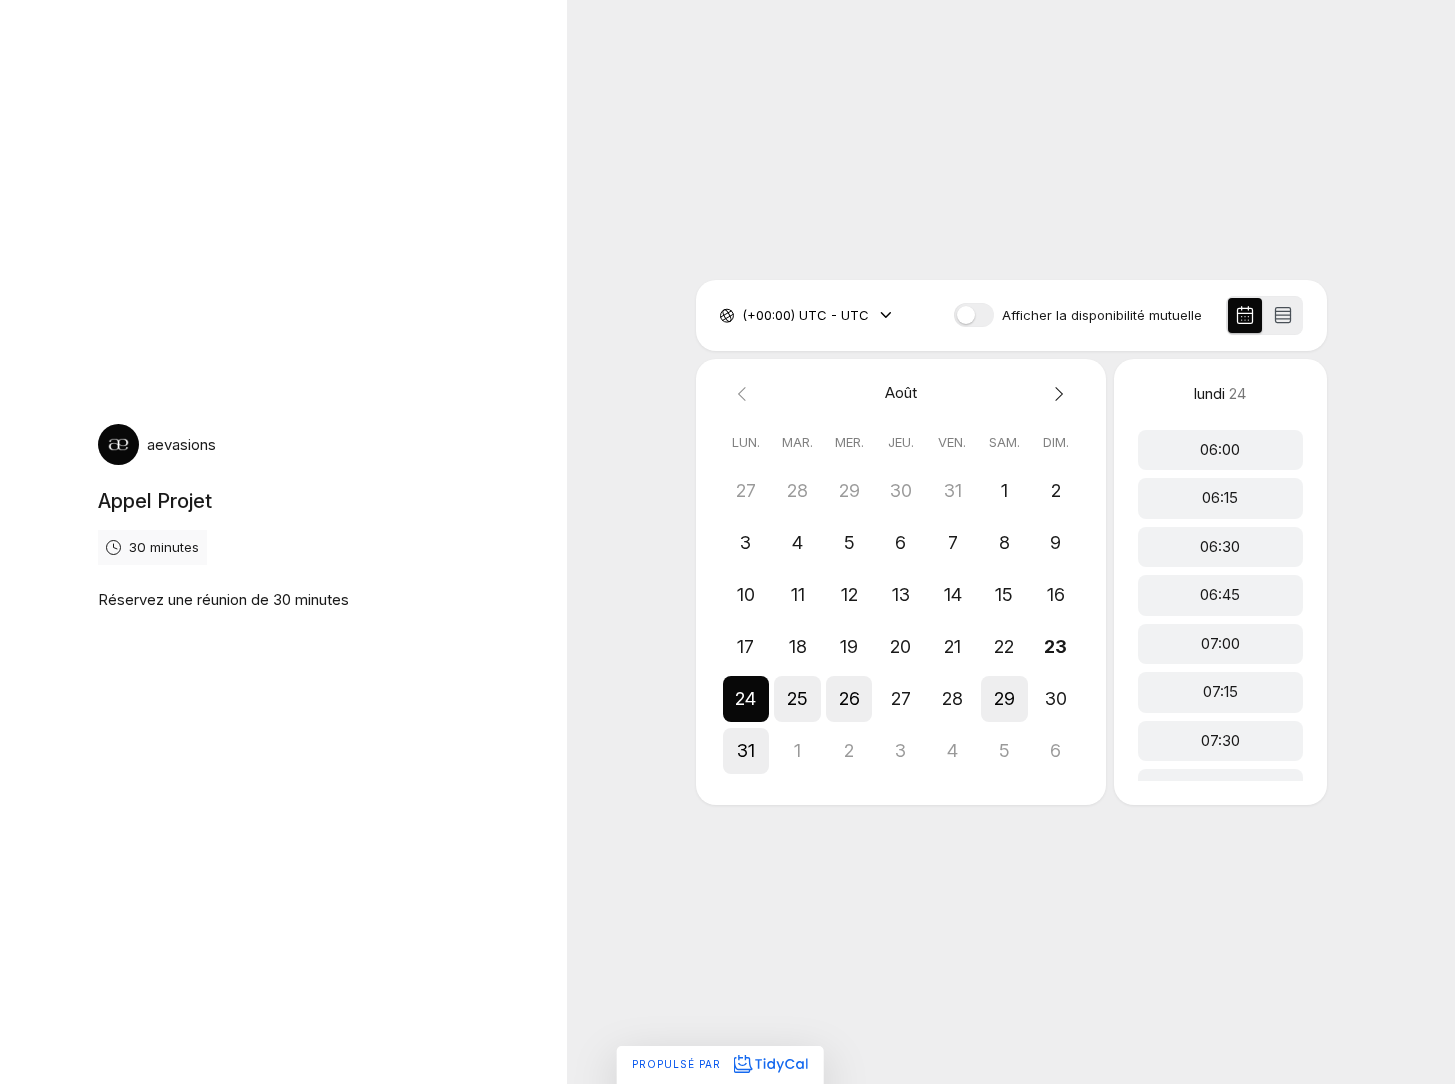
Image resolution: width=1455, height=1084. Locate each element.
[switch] (974, 315)
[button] (746, 699)
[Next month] (1056, 393)
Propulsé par (678, 1064)
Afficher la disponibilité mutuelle (1102, 315)
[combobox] (744, 316)
